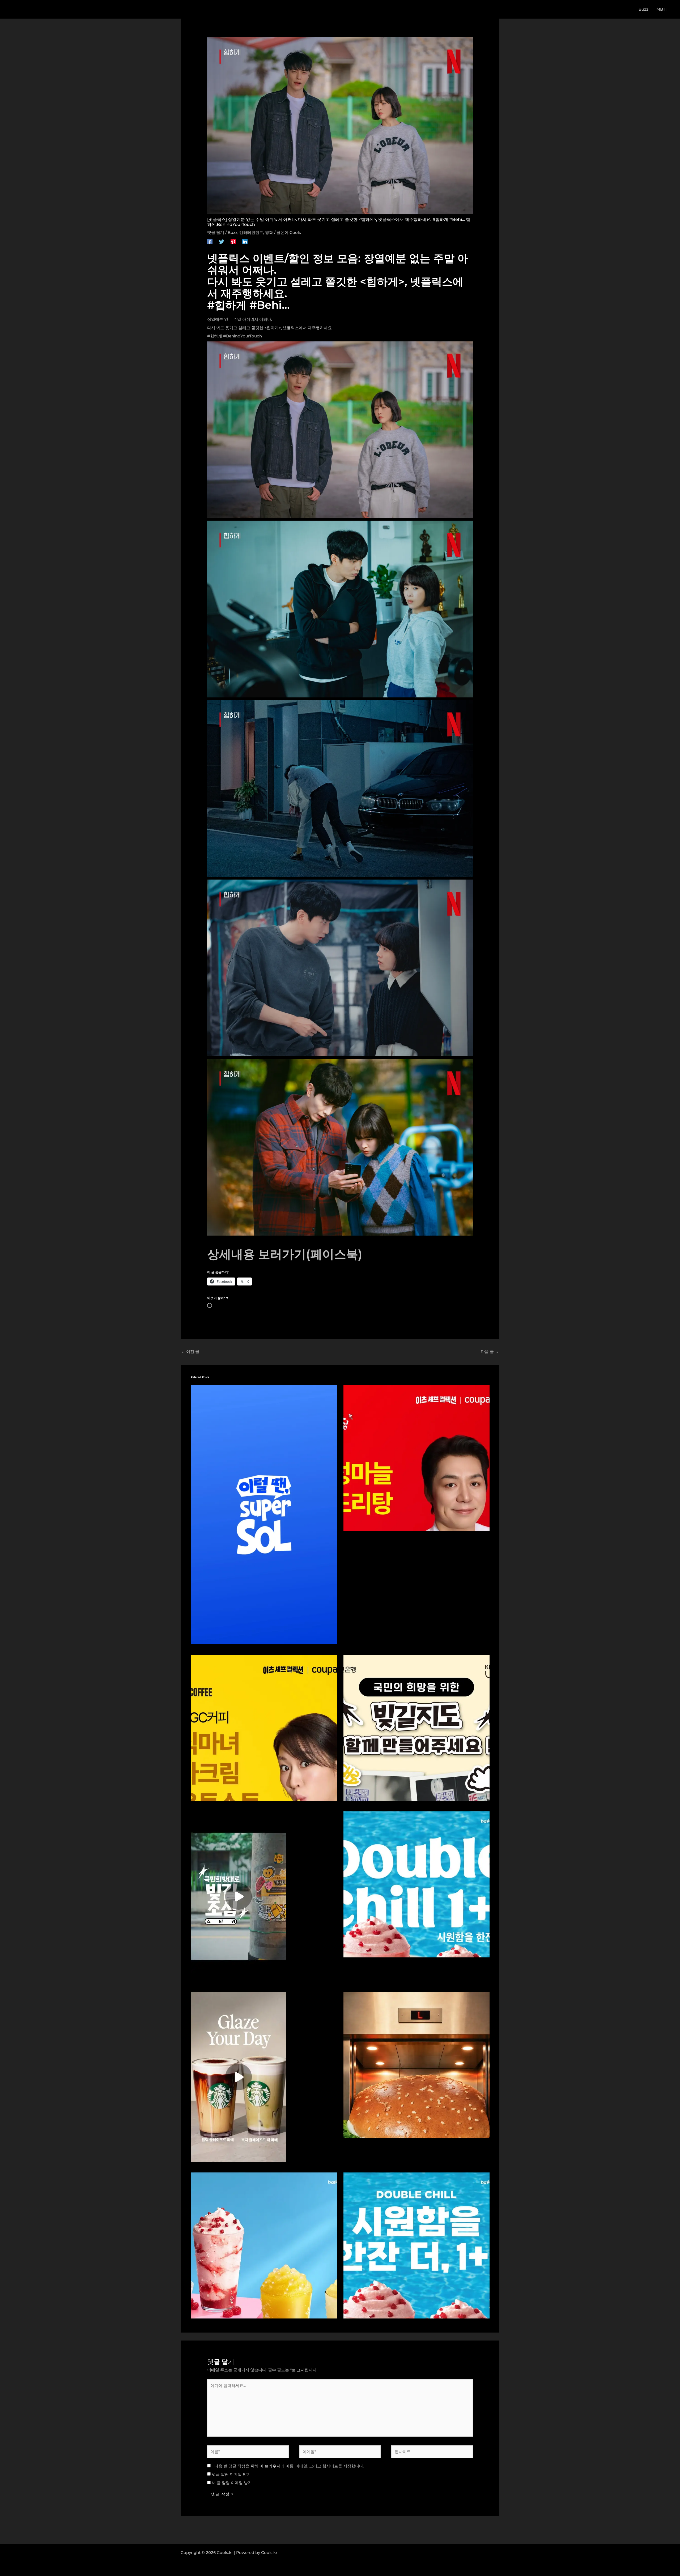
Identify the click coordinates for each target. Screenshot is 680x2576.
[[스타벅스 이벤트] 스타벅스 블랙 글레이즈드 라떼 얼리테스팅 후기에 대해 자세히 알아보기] (239, 2076)
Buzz (233, 232)
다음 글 (490, 1351)
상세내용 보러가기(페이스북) (285, 1254)
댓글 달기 (216, 232)
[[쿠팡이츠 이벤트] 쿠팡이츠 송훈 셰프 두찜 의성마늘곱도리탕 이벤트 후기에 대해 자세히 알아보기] (416, 1457)
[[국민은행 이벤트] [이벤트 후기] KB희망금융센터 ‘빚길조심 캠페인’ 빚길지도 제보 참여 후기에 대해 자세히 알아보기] (416, 1727)
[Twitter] (222, 241)
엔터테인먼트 (251, 232)
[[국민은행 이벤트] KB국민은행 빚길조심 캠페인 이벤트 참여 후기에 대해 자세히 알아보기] (239, 1896)
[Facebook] (210, 241)
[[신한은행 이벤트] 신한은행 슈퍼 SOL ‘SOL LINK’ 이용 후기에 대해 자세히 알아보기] (264, 1514)
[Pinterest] (233, 241)
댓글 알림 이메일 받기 (231, 2474)
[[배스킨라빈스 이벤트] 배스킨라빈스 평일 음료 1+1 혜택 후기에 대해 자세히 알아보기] (416, 1884)
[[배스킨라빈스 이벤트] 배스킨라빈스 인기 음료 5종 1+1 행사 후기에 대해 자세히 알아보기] (416, 2245)
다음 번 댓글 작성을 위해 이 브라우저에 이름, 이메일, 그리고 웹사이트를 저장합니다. (289, 2466)
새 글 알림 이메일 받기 (232, 2483)
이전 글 (190, 1351)
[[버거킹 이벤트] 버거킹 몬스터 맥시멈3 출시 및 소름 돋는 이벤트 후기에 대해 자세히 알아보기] (416, 2065)
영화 (269, 232)
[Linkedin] (245, 241)
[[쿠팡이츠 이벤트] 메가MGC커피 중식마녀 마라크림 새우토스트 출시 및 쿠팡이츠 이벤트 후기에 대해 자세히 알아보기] (264, 1727)
